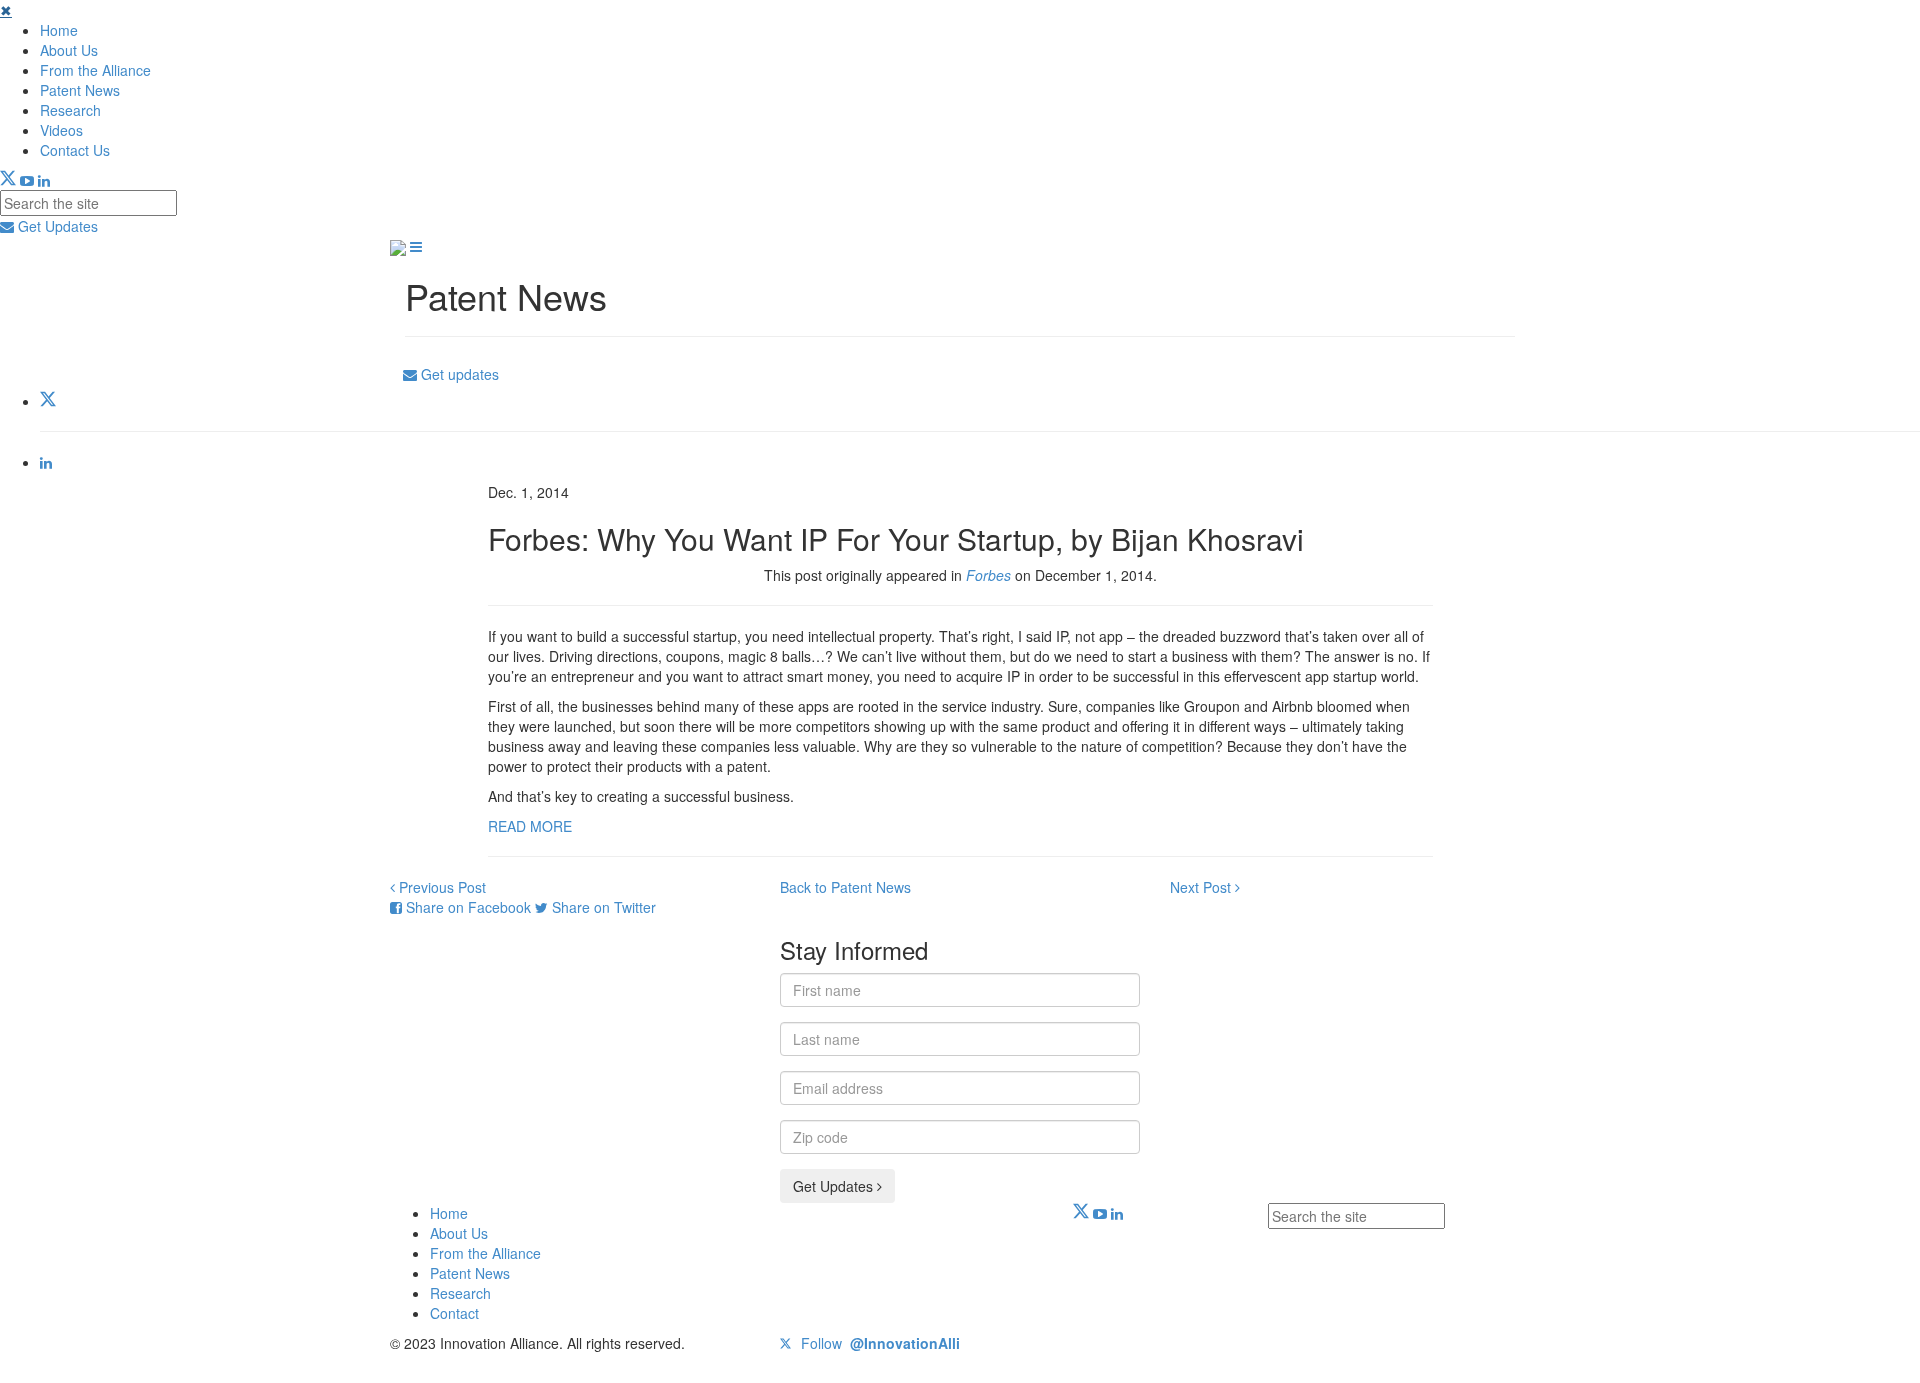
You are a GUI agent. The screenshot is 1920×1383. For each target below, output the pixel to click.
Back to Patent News (845, 887)
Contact (454, 1313)
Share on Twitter (602, 907)
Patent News (80, 90)
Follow (878, 1343)
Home (59, 30)
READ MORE (530, 826)
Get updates (458, 374)
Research (70, 110)
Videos (61, 130)
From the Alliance (95, 70)
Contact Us (75, 150)
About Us (69, 50)
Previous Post (440, 887)
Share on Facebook (468, 907)
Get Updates (56, 226)
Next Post (1202, 887)
